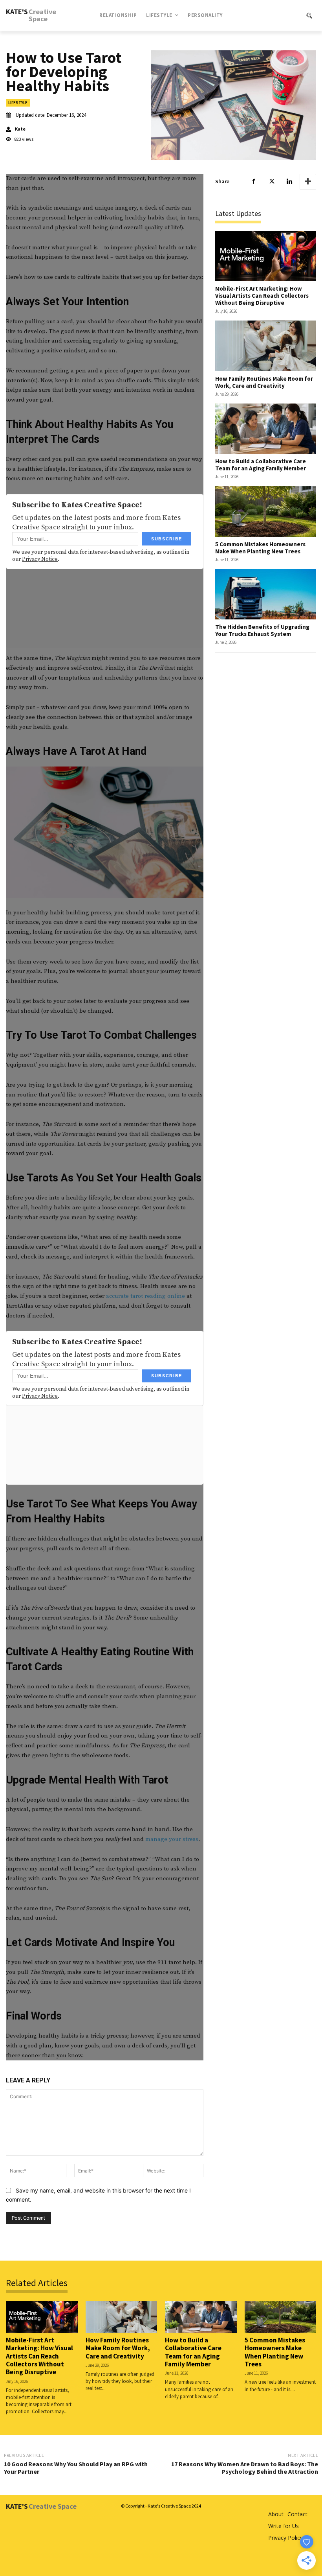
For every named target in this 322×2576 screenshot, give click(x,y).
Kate (20, 129)
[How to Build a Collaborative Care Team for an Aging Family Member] (266, 429)
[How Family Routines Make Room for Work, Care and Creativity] (266, 346)
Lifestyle (18, 103)
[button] (288, 15)
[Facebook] (253, 182)
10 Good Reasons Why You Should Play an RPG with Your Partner (76, 2468)
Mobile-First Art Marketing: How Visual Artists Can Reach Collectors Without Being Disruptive (262, 296)
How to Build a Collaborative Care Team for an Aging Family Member (261, 465)
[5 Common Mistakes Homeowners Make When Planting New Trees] (266, 511)
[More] (308, 182)
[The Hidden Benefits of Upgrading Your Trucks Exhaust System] (266, 594)
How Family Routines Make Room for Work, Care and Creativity (264, 382)
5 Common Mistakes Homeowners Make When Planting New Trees (260, 548)
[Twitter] (271, 182)
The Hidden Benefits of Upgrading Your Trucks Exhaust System (262, 630)
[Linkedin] (289, 182)
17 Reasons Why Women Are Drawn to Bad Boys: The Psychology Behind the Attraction (245, 2468)
